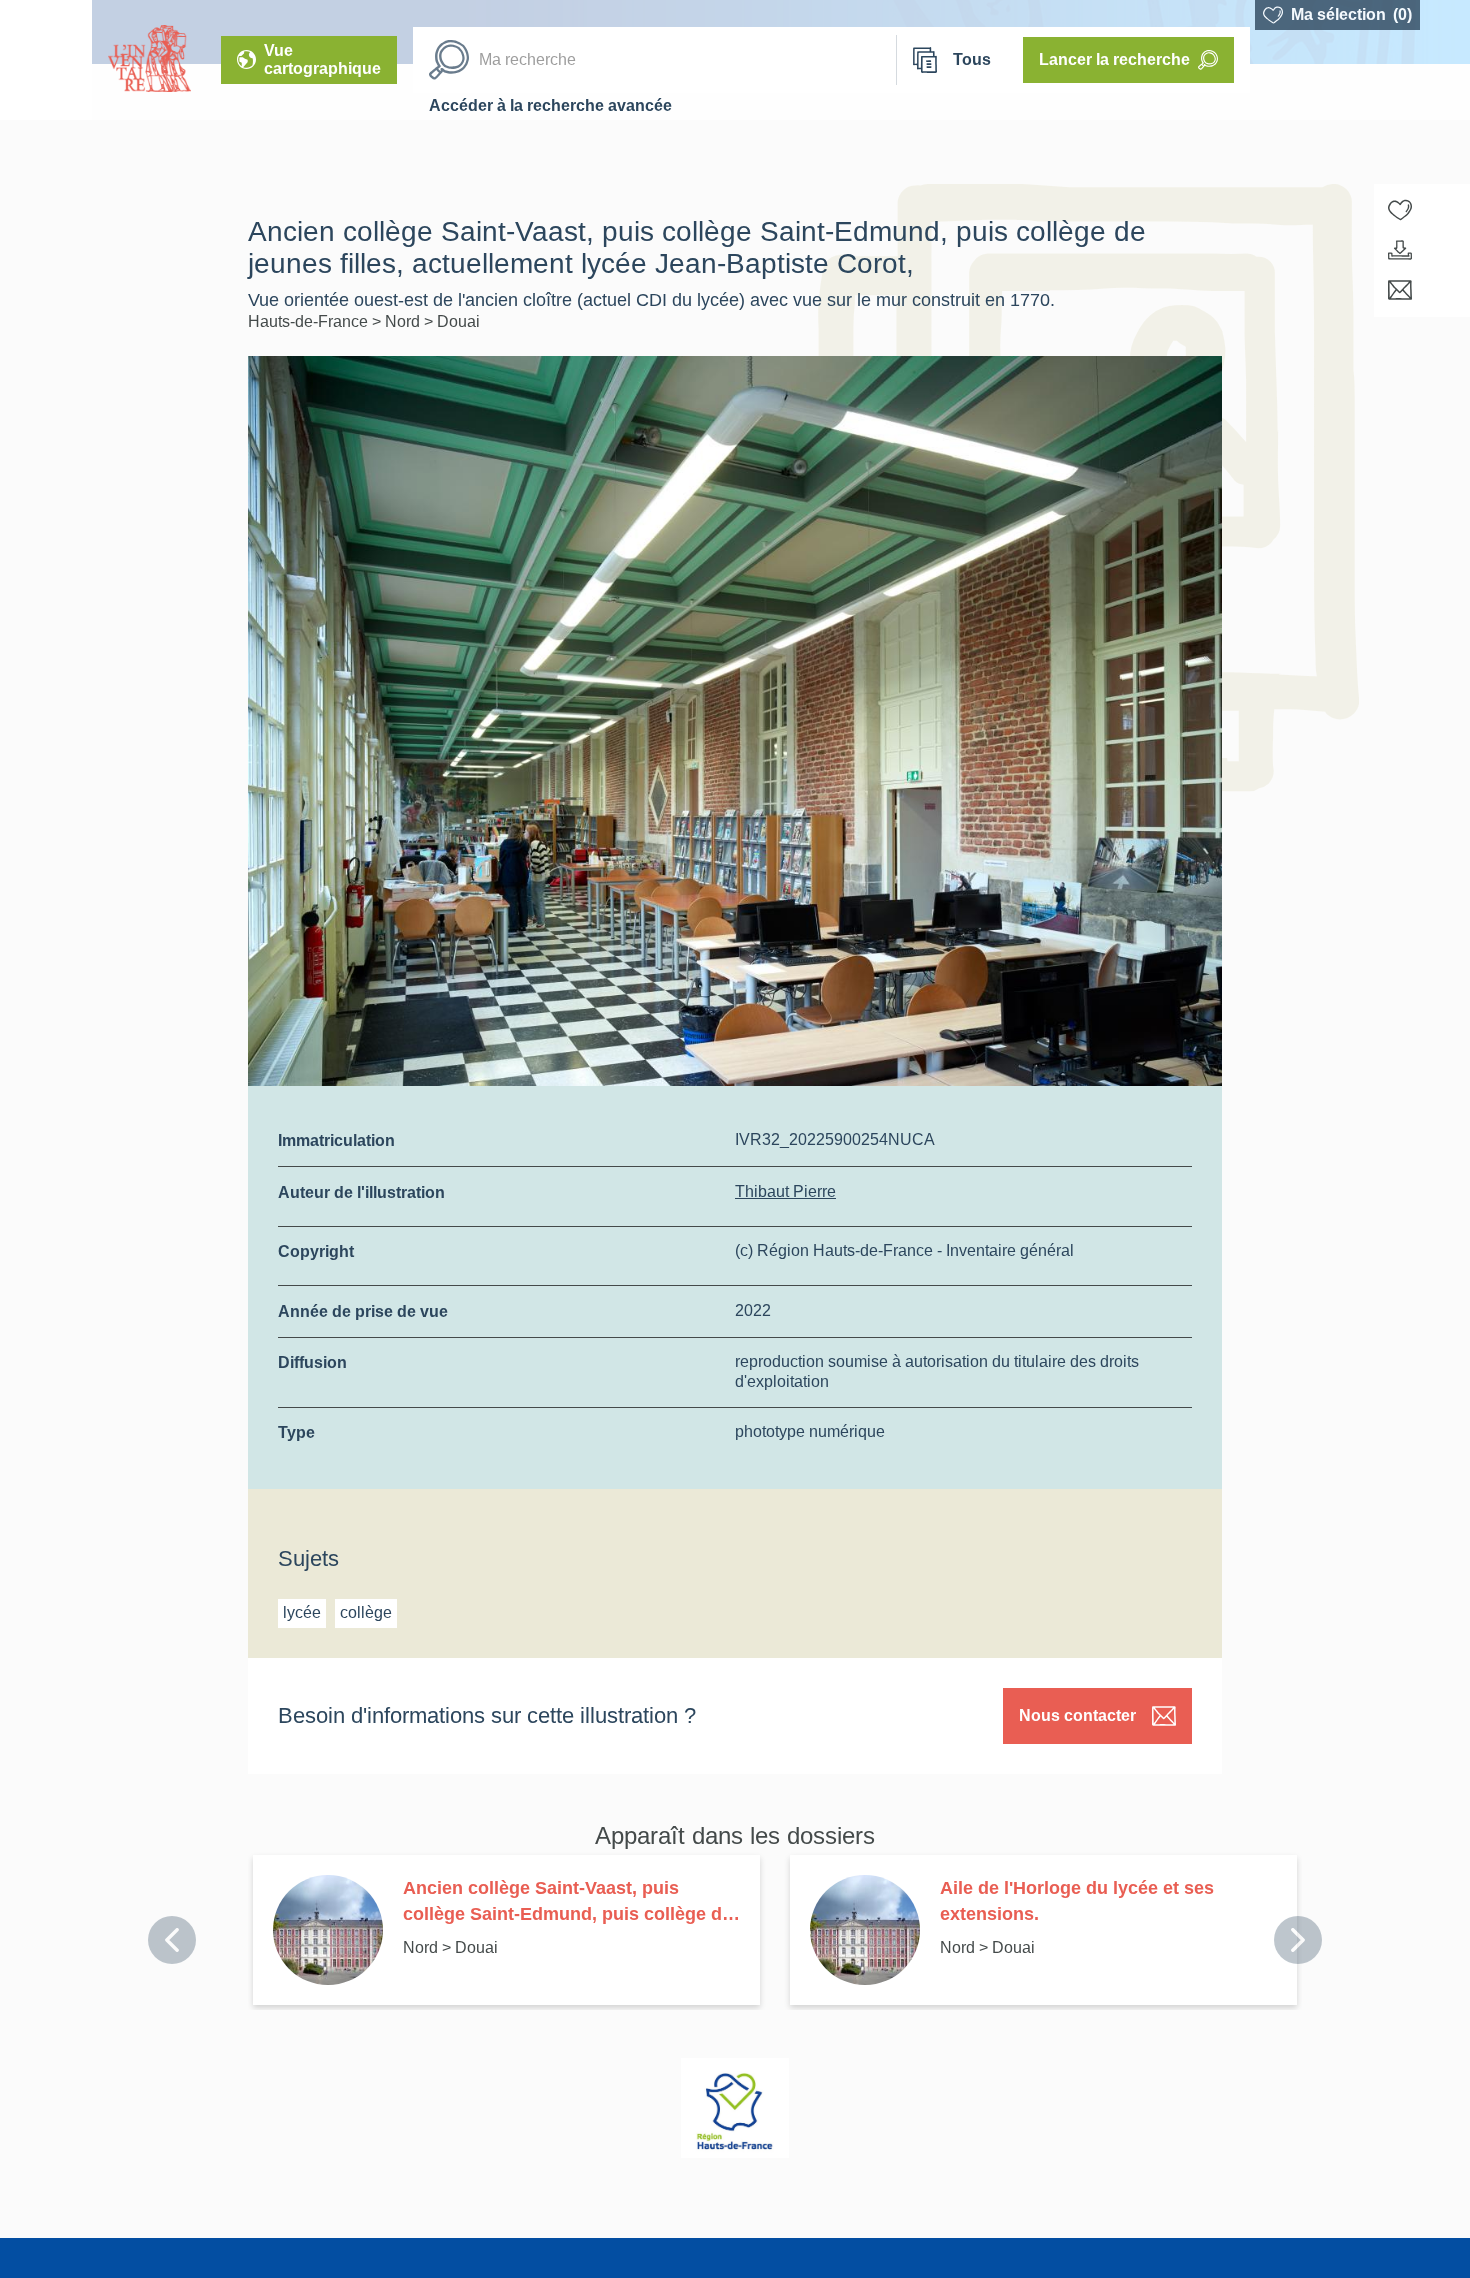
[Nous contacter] (1400, 290)
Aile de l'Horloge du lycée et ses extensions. (1077, 1901)
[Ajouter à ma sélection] (1400, 210)
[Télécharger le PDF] (1400, 250)
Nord (404, 321)
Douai (458, 321)
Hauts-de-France (310, 321)
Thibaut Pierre (785, 1191)
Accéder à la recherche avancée (550, 105)
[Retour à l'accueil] (46, 60)
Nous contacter (1077, 1715)
